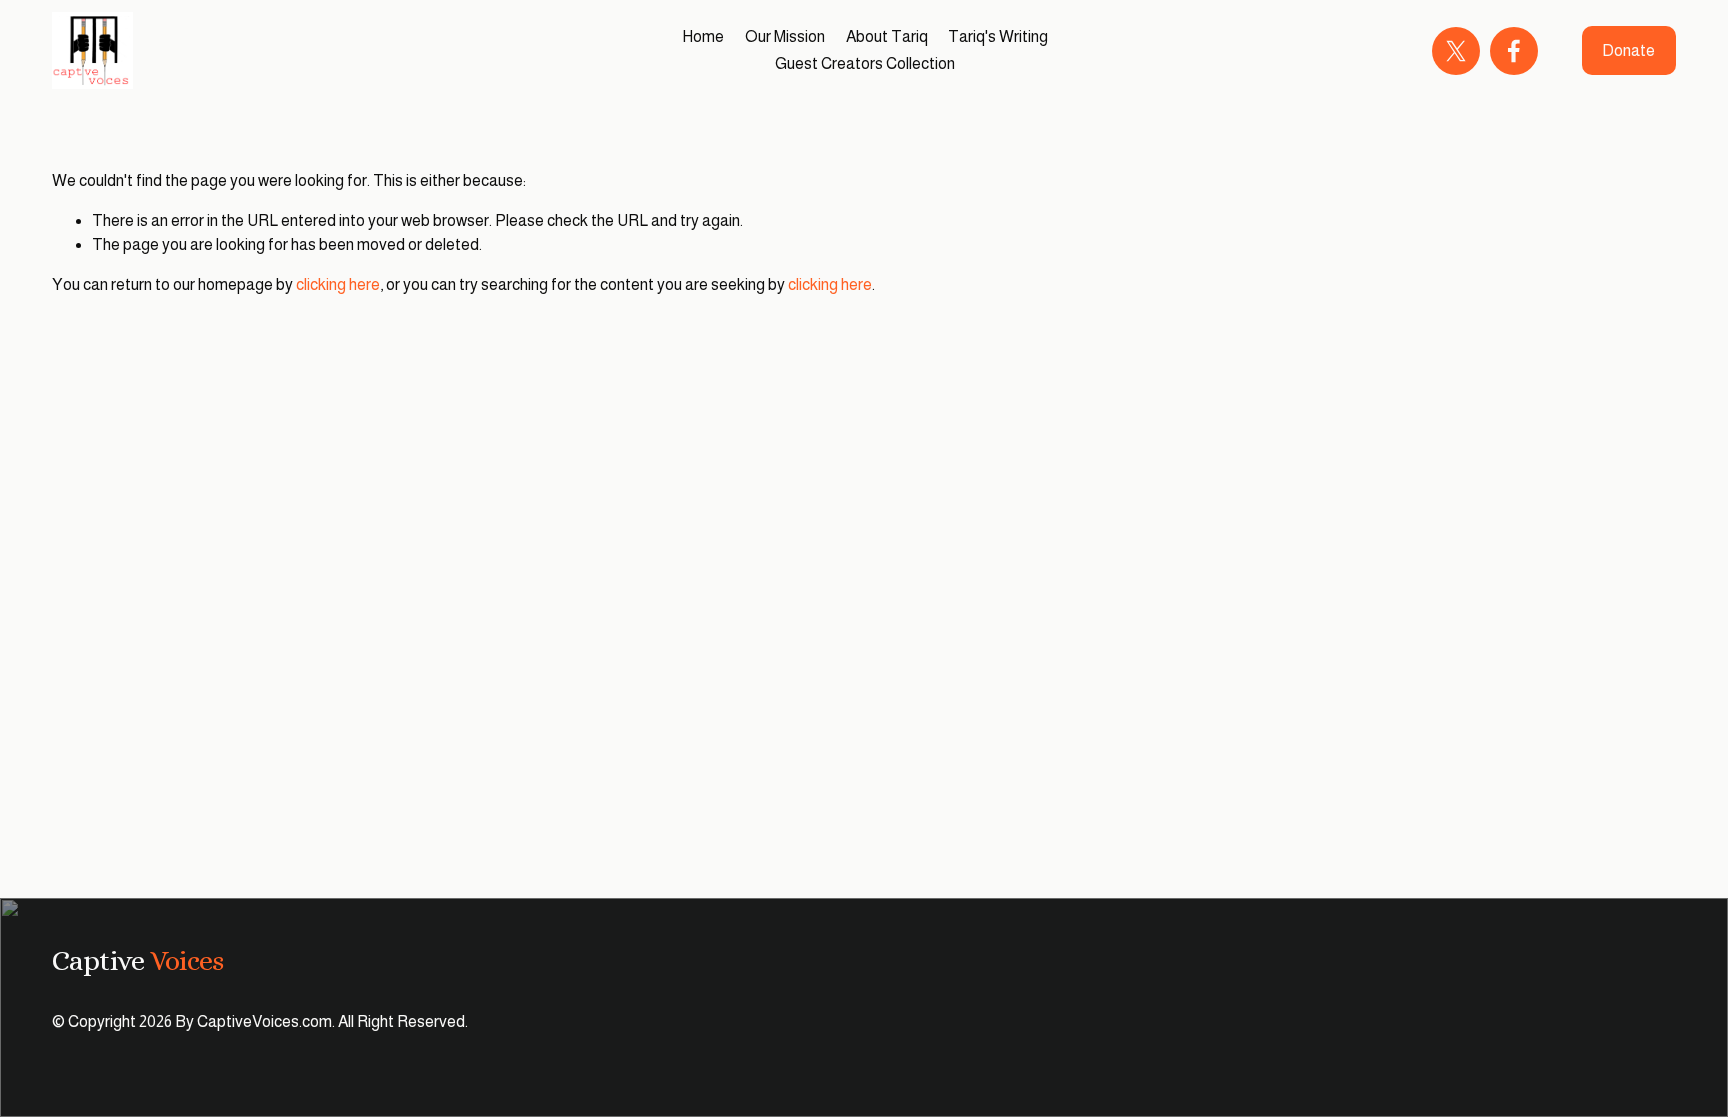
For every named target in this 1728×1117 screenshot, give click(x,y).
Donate (1628, 50)
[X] (1456, 51)
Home (703, 36)
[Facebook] (1514, 51)
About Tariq (887, 36)
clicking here (338, 284)
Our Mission (785, 36)
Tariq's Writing (998, 36)
